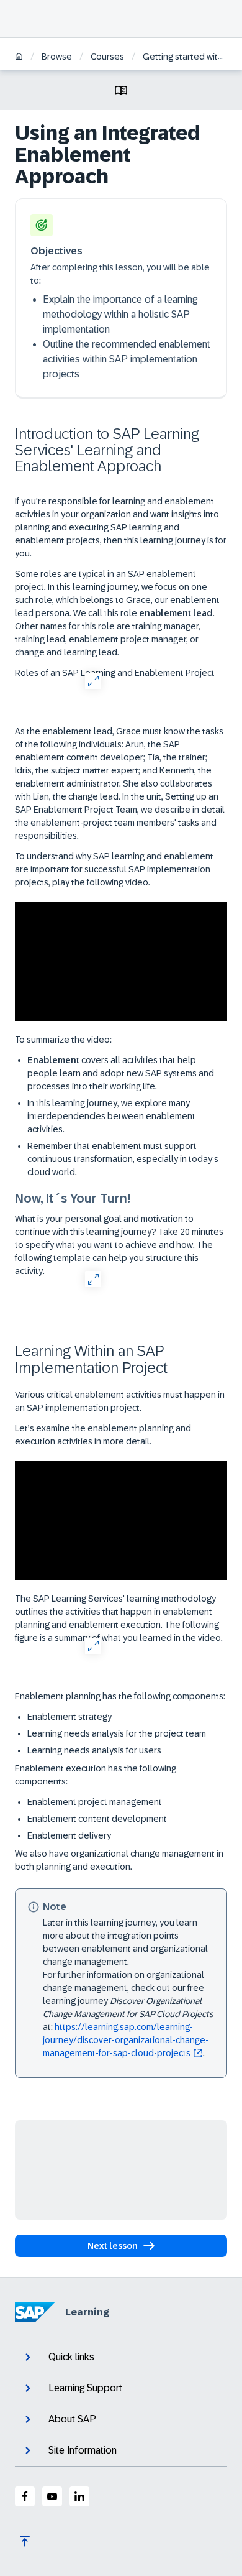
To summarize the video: (63, 1040)
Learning (87, 2312)
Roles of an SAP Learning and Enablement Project (115, 673)
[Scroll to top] (25, 2541)
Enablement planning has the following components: (120, 1696)
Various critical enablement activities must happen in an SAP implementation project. (120, 1401)
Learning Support (85, 2388)
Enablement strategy (69, 1717)
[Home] (19, 58)
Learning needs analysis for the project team (117, 1733)
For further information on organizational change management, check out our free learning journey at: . (128, 2014)
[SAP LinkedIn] (79, 2496)
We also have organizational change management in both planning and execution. (119, 1860)
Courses (107, 57)
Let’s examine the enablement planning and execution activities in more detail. (103, 1435)
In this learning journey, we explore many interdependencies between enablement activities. (111, 1116)
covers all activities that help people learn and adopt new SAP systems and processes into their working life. (121, 1073)
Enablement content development (97, 1819)
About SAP (72, 2419)
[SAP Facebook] (25, 2496)
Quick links (71, 2357)
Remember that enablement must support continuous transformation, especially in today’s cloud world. (123, 1159)
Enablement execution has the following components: (96, 1775)
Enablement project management (95, 1802)
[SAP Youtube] (52, 2496)
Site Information (83, 2450)
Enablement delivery (69, 1835)
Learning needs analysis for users (94, 1750)
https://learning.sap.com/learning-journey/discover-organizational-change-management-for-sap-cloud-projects (126, 2040)
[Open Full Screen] (93, 681)
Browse (57, 57)
